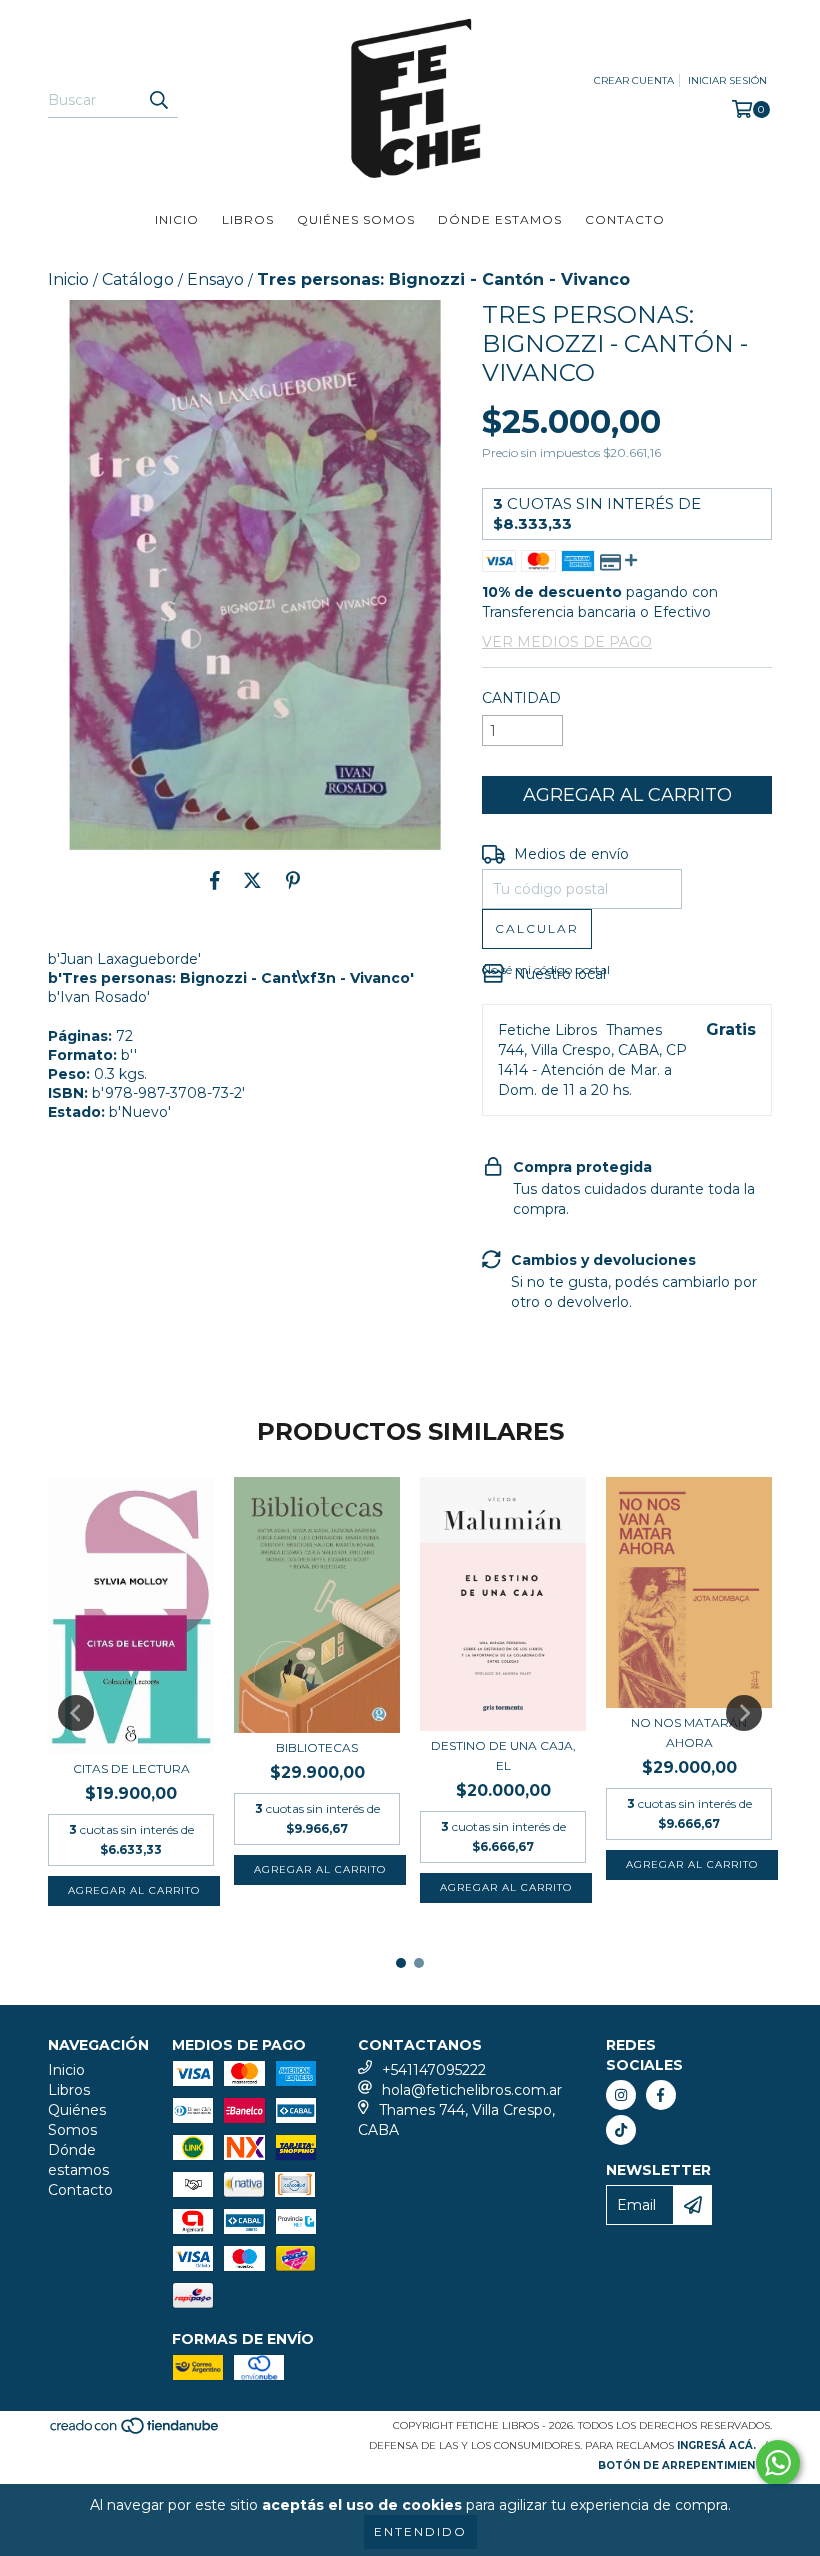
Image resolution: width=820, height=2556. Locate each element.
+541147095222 (434, 2070)
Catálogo (138, 279)
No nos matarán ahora (689, 1732)
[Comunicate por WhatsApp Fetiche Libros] (778, 2463)
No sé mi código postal (546, 969)
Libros (248, 219)
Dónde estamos (500, 219)
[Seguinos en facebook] (661, 2095)
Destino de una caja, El (503, 1755)
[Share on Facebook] (215, 880)
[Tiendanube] (135, 2432)
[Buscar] (158, 100)
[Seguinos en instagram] (621, 2095)
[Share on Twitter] (252, 880)
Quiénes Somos (356, 219)
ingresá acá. (716, 2445)
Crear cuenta (634, 80)
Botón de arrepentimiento (685, 2465)
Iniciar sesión (727, 80)
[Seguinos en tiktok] (621, 2130)
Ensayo (215, 279)
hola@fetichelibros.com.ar (472, 2090)
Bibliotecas (317, 1747)
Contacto (625, 219)
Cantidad (521, 698)
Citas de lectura (131, 1768)
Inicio (177, 219)
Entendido (420, 2531)
